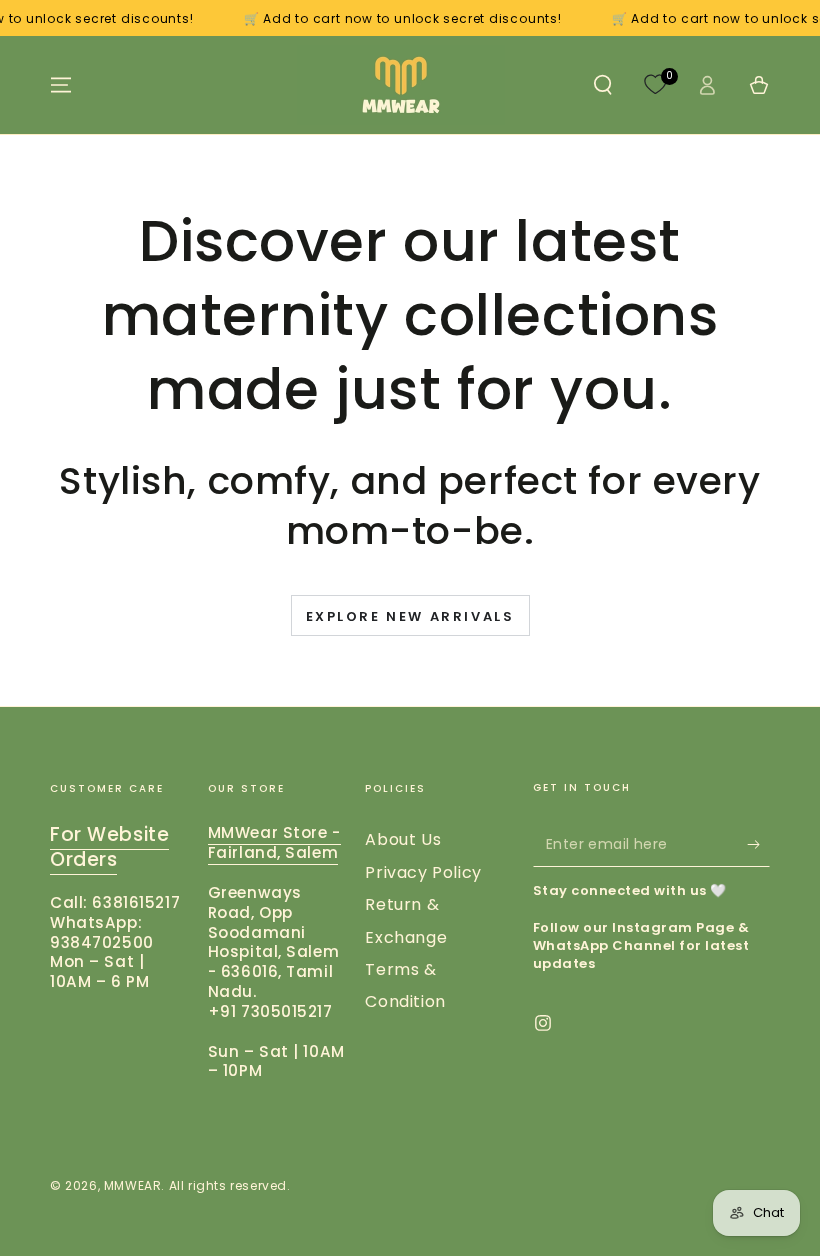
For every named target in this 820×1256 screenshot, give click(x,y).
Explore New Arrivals (410, 616)
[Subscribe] (758, 844)
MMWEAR (133, 1185)
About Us (403, 839)
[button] (603, 85)
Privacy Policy (423, 872)
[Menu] (61, 85)
